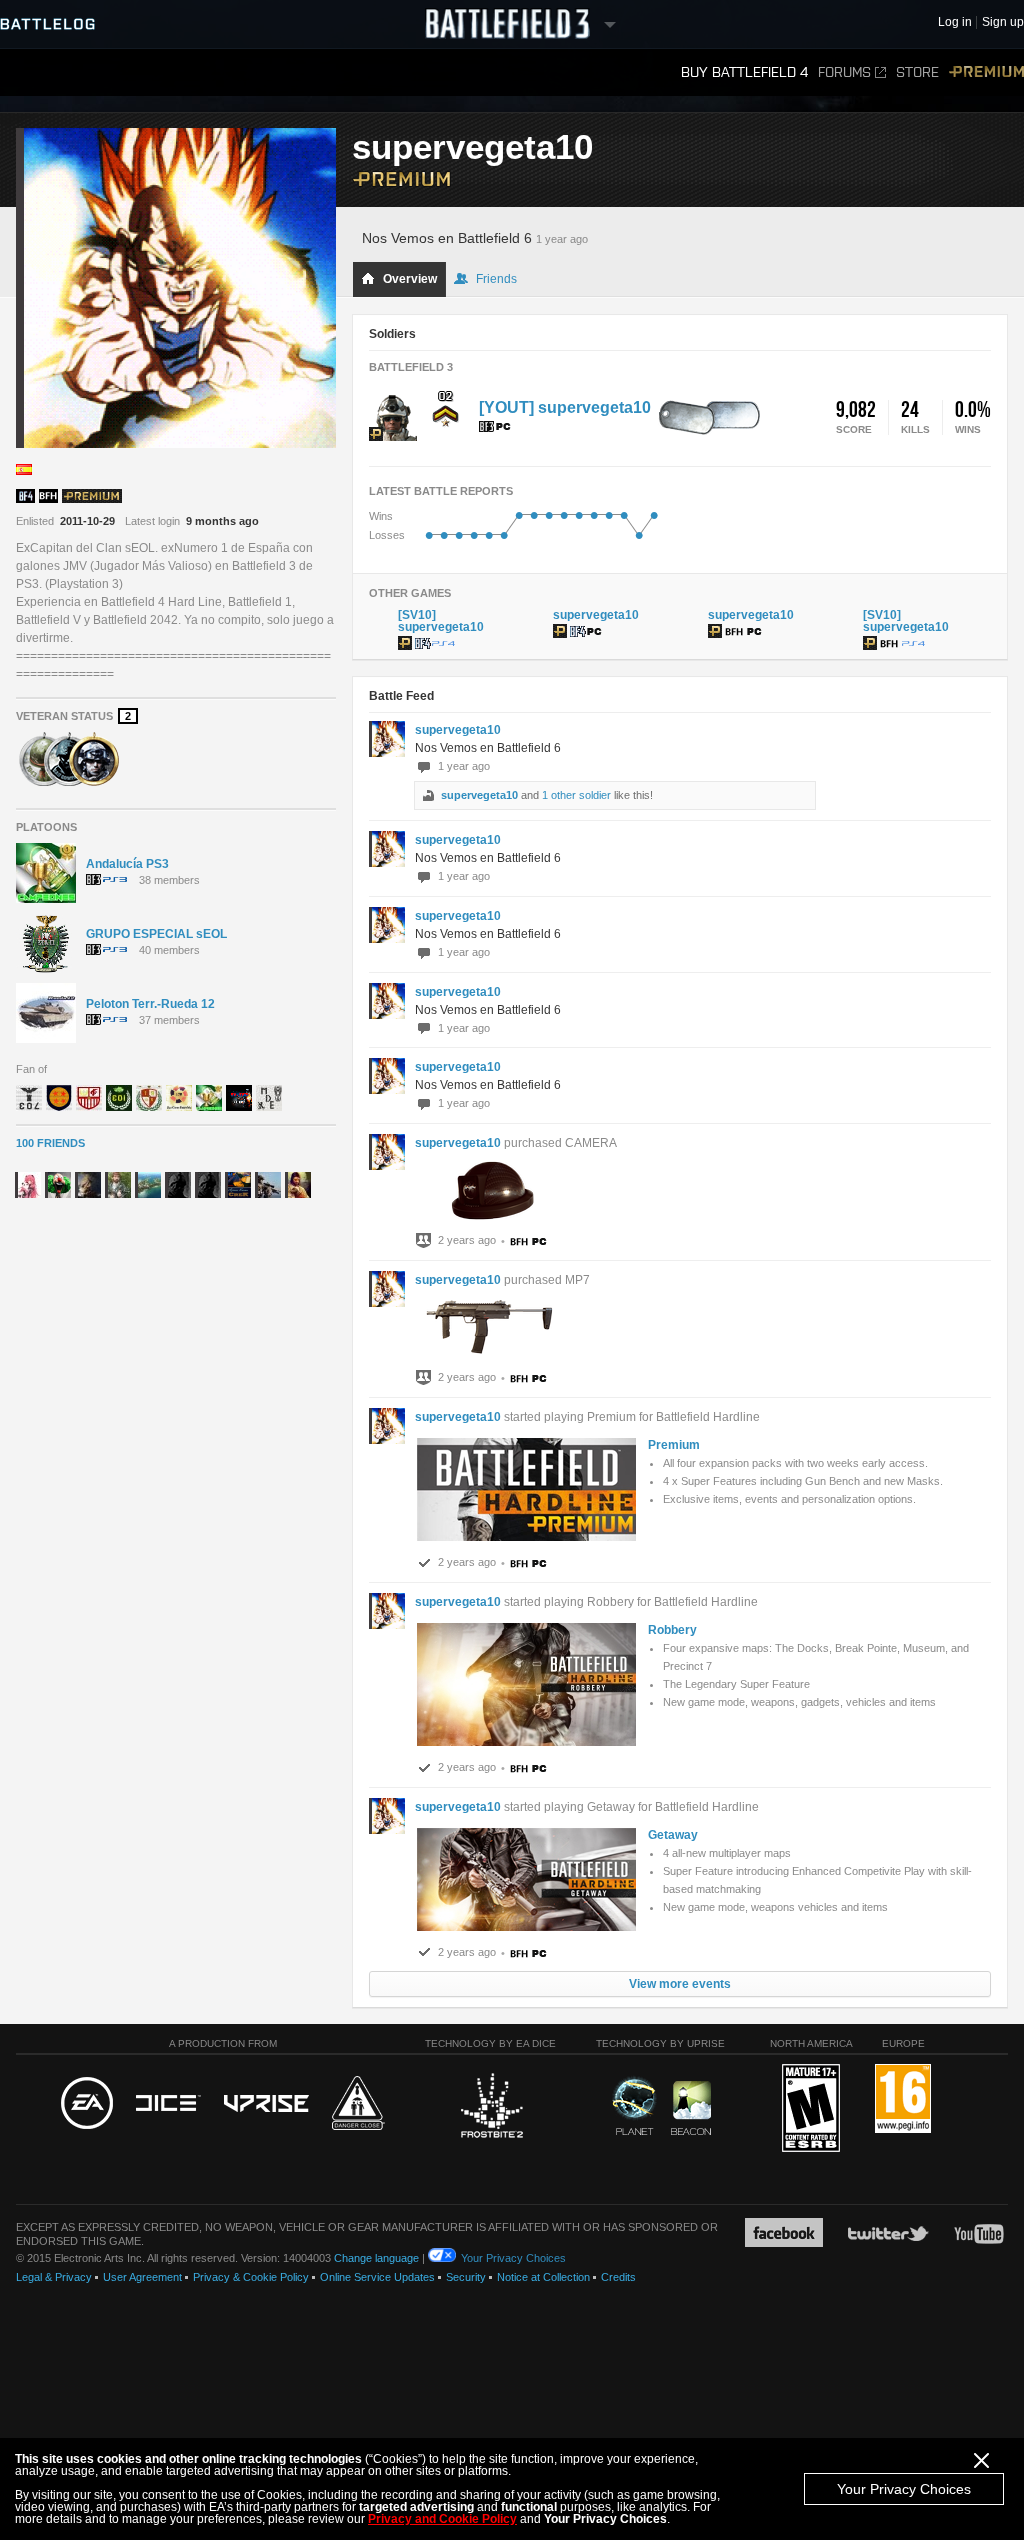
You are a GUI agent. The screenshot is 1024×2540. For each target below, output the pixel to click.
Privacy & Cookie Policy (251, 2277)
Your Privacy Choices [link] (513, 2258)
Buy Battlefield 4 (744, 72)
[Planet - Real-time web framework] (634, 2106)
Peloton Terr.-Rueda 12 (150, 1004)
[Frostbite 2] (491, 2108)
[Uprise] (266, 2104)
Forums (844, 72)
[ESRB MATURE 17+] (811, 2109)
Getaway (673, 1835)
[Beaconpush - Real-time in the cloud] (691, 2109)
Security (466, 2277)
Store (917, 72)
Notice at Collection (543, 2277)
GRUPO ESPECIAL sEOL (156, 934)
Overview (410, 279)
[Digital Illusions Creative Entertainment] (168, 2104)
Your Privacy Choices (904, 2489)
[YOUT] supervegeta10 (565, 407)
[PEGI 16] (903, 2099)
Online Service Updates (377, 2277)
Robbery (672, 1630)
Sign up (1003, 22)
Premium (986, 72)
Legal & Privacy (54, 2277)
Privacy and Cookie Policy (442, 2519)
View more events (680, 1984)
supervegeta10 (458, 730)
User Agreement (142, 2277)
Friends (496, 279)
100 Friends (50, 1143)
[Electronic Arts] (87, 2104)
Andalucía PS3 (127, 864)
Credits (618, 2277)
